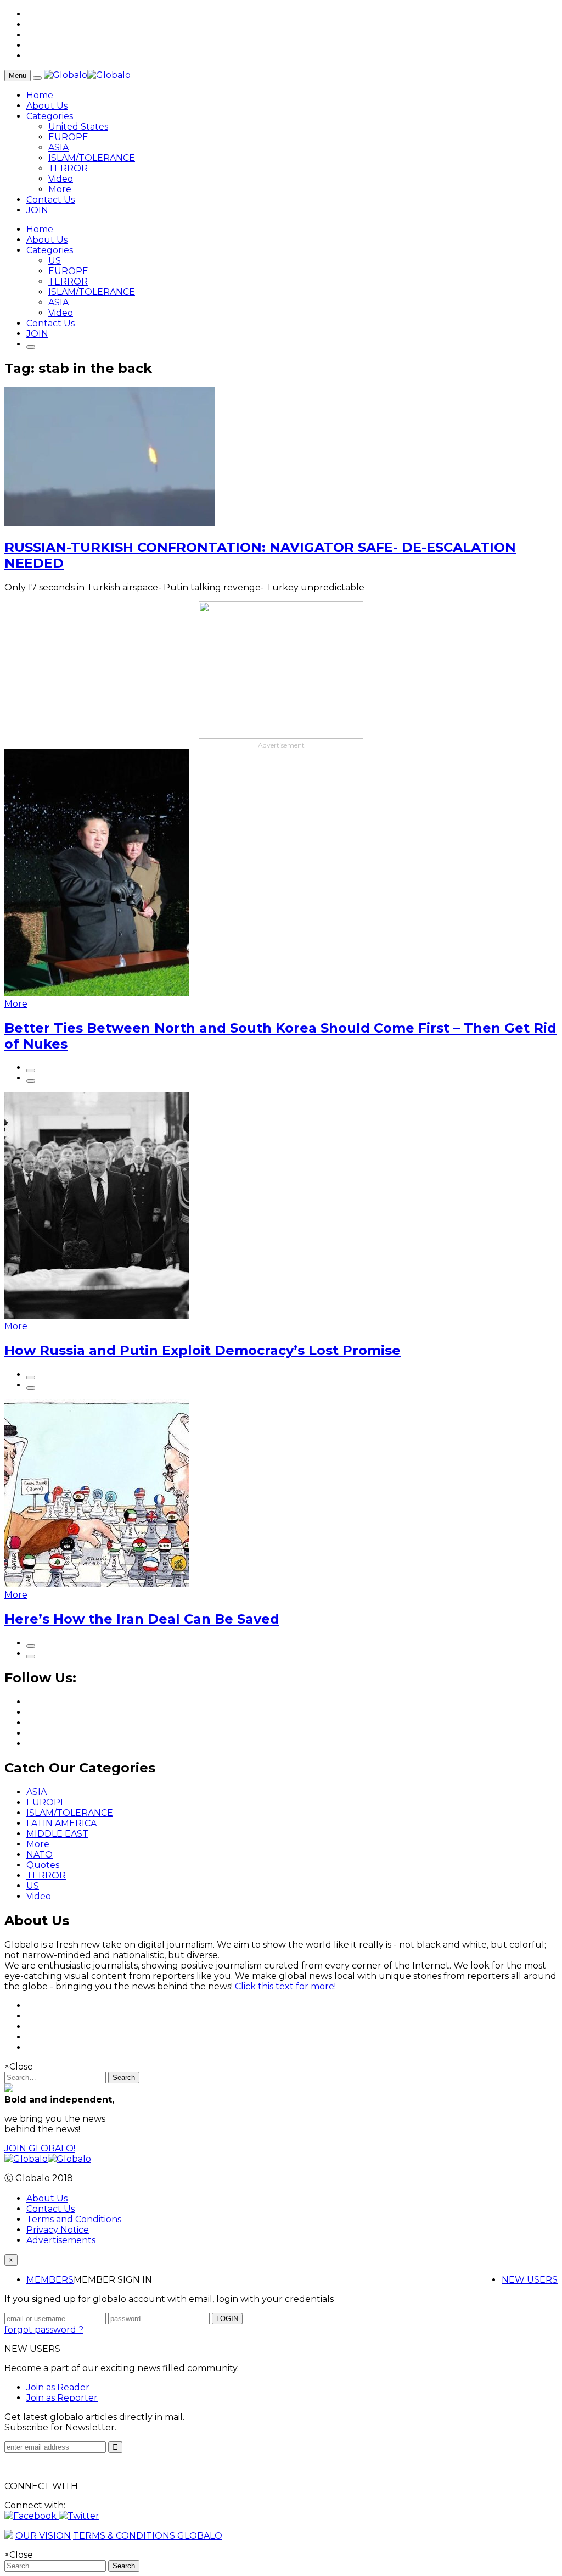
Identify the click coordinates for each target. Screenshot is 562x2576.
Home (40, 95)
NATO (40, 1855)
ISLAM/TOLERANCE (92, 158)
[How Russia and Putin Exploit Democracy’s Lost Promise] (97, 1316)
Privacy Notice (58, 2230)
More (60, 189)
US (55, 261)
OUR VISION (43, 2536)
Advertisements (61, 2240)
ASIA (58, 147)
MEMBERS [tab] (50, 2280)
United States (78, 127)
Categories (50, 116)
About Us (47, 106)
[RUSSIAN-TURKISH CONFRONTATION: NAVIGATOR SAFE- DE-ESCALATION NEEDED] (110, 523)
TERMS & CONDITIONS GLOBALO (148, 2536)
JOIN (37, 210)
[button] (32, 2516)
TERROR (68, 168)
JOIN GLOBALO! (40, 2148)
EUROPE (68, 137)
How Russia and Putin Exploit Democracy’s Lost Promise (203, 1350)
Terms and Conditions (74, 2219)
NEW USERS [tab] (530, 2280)
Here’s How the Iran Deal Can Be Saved (142, 1619)
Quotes (43, 1865)
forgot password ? (44, 2330)
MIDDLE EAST (57, 1834)
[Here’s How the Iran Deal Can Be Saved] (97, 1584)
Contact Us (50, 200)
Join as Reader (58, 2387)
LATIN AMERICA (61, 1823)
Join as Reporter (62, 2398)
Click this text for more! (285, 1986)
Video (61, 179)
